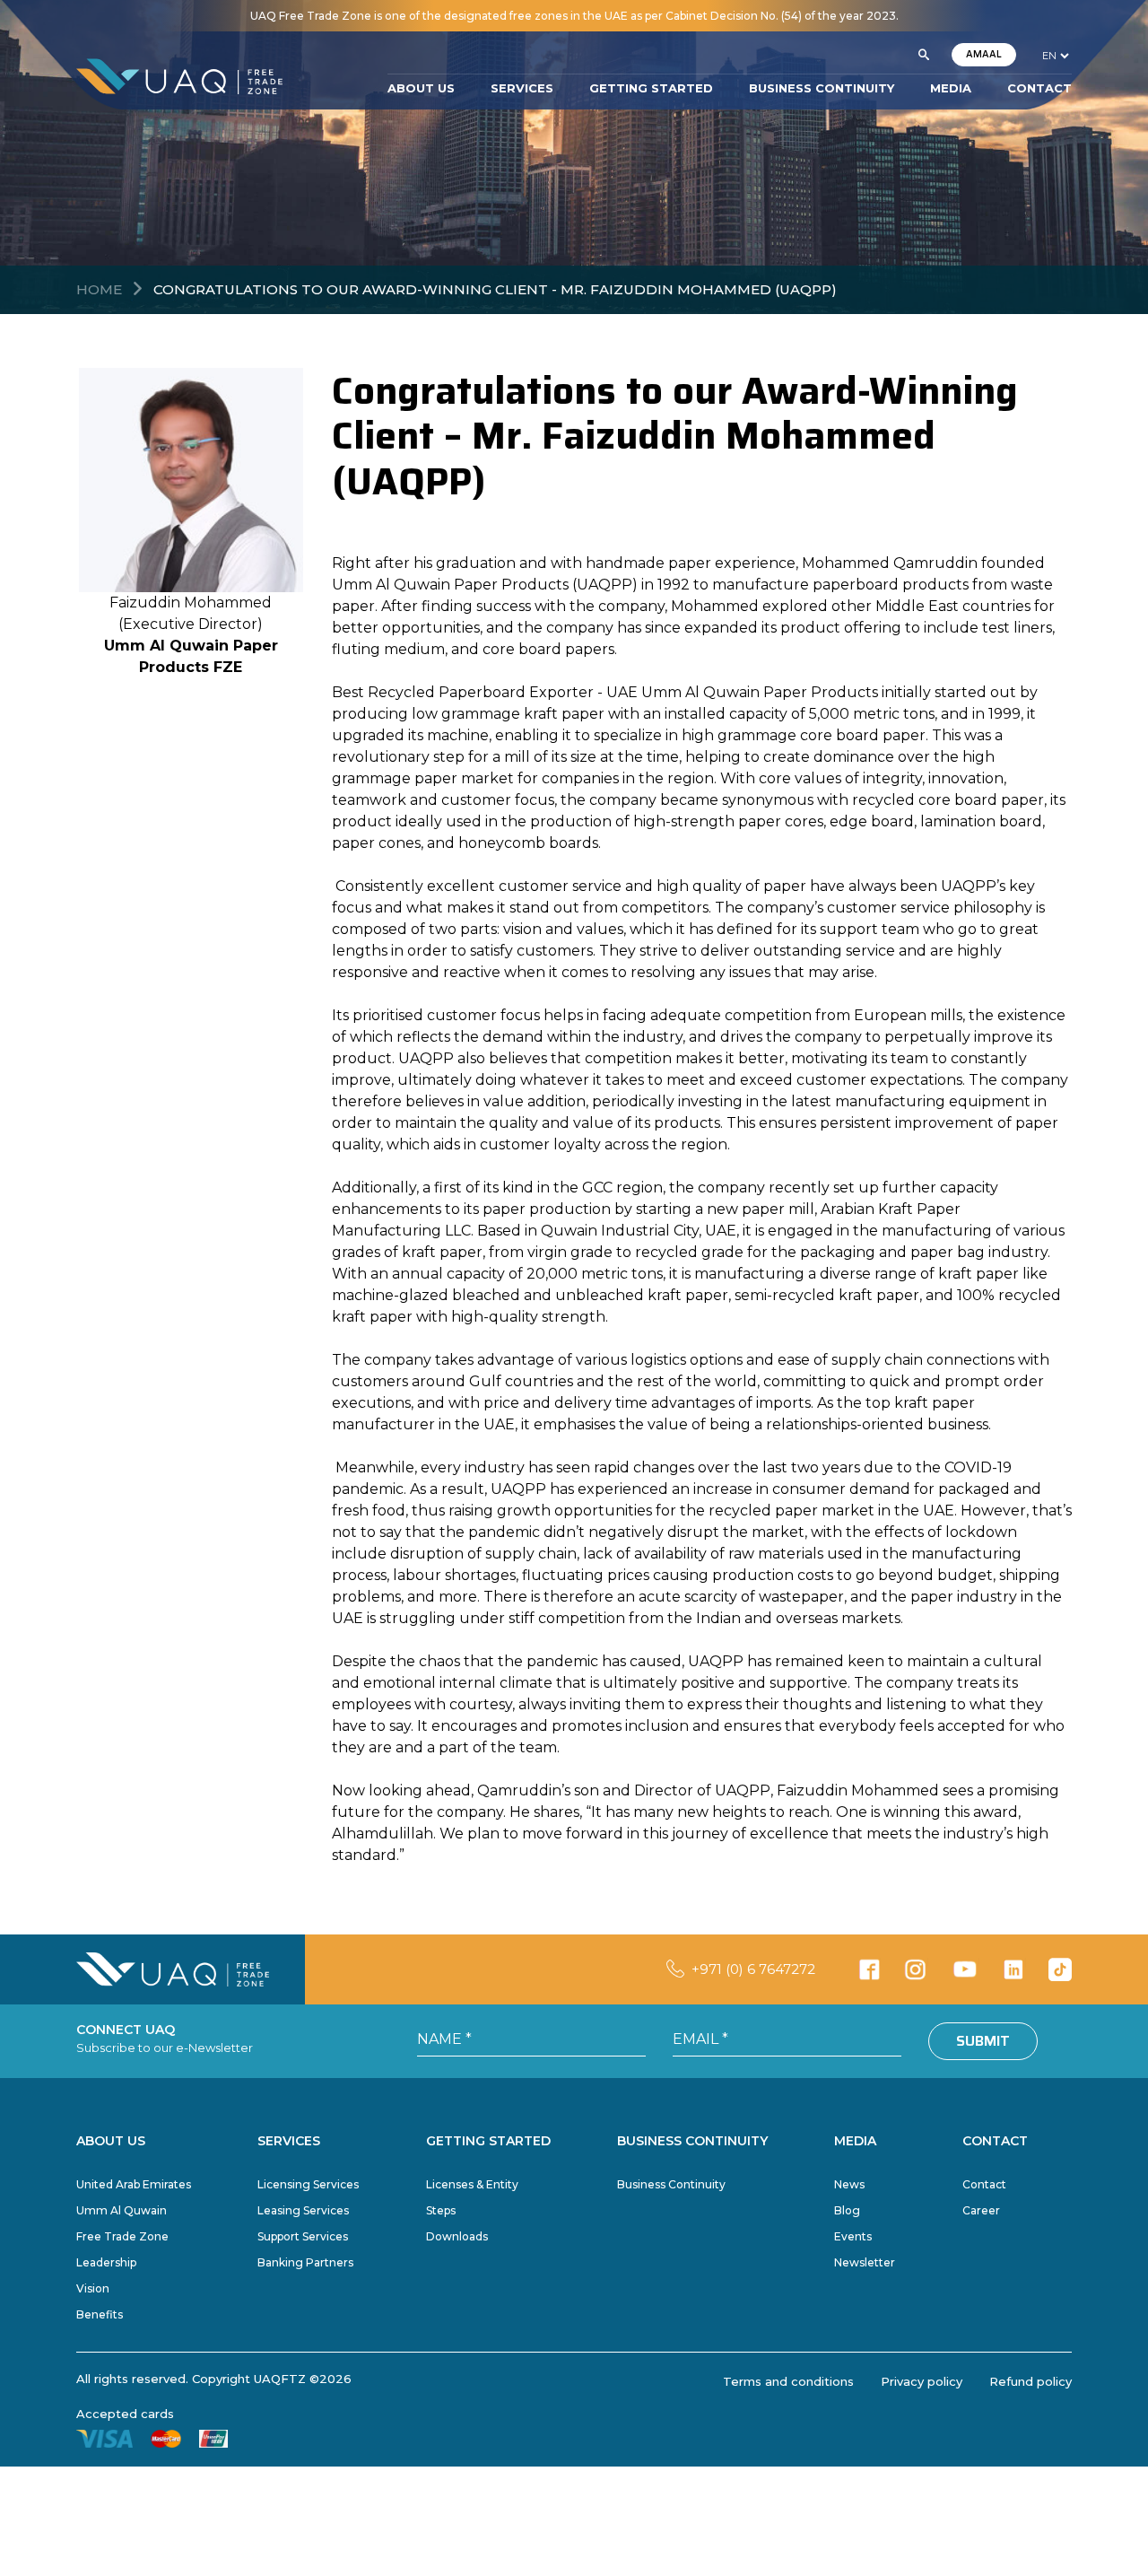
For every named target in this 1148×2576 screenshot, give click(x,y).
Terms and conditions (788, 2381)
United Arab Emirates (134, 2184)
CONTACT (1039, 89)
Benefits (100, 2314)
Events (853, 2236)
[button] (924, 56)
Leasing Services (303, 2210)
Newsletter (865, 2262)
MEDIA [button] (951, 89)
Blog (847, 2210)
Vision (93, 2288)
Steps (441, 2210)
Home (99, 289)
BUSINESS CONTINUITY (822, 89)
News (849, 2184)
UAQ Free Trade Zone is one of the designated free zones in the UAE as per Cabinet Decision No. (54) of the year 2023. (574, 16)
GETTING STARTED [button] (651, 89)
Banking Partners (305, 2262)
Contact (984, 2184)
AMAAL (984, 54)
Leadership (106, 2262)
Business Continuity (671, 2184)
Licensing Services (308, 2184)
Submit (983, 2041)
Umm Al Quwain (122, 2210)
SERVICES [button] (522, 89)
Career (981, 2210)
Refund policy (1031, 2381)
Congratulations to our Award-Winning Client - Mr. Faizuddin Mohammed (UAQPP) (495, 289)
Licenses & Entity (472, 2184)
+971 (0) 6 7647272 (753, 1969)
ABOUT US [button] (421, 89)
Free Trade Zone (122, 2236)
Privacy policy (922, 2381)
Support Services (303, 2236)
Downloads (457, 2236)
